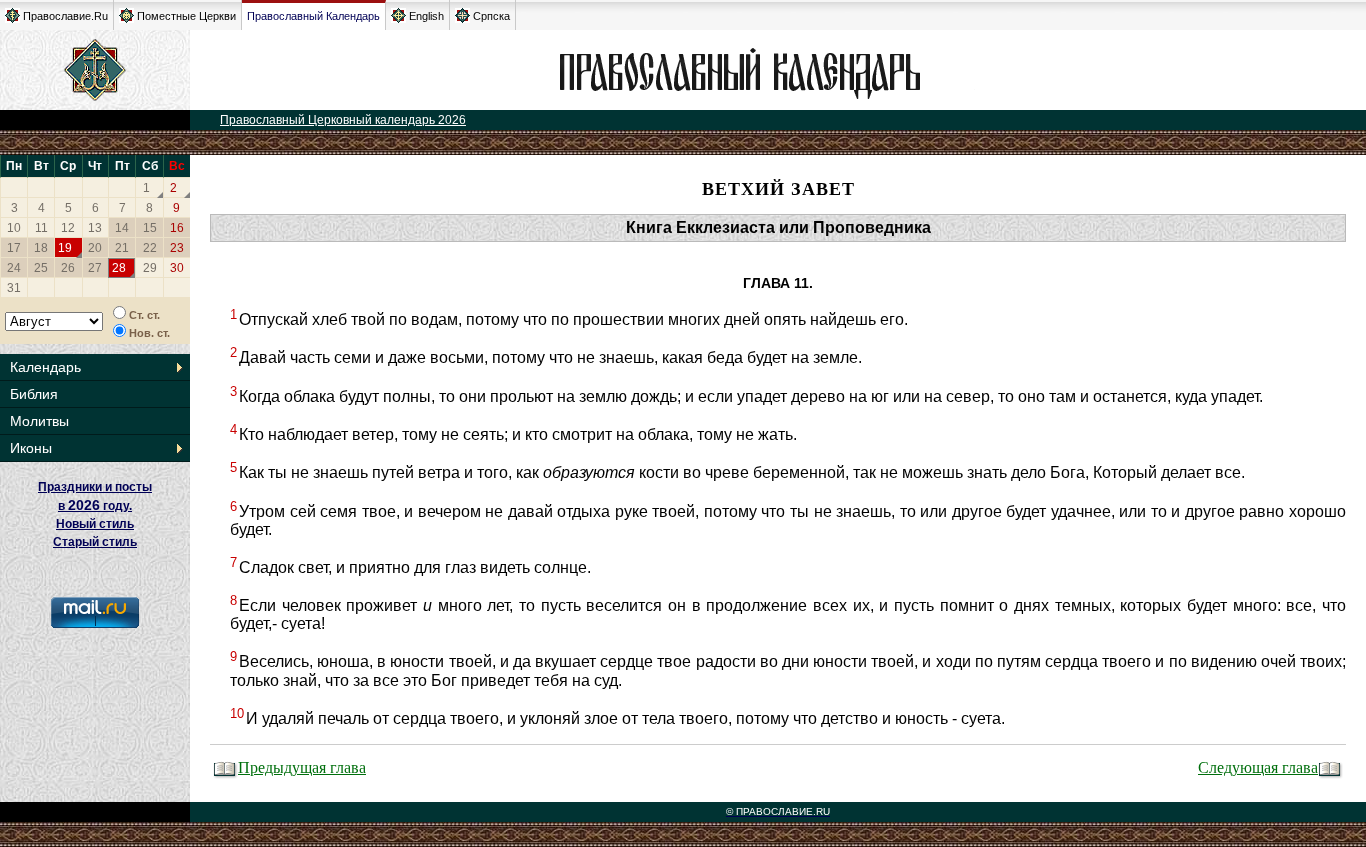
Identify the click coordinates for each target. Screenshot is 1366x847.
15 (150, 228)
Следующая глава (1258, 766)
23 (177, 248)
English (426, 16)
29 (150, 268)
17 (14, 248)
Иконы (31, 448)
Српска (491, 16)
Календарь (45, 367)
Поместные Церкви (186, 16)
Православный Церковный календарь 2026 (343, 120)
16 (177, 228)
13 (95, 228)
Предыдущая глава (302, 766)
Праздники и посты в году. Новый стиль (95, 505)
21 (122, 248)
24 (14, 268)
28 (119, 268)
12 (68, 228)
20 (95, 248)
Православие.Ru (65, 16)
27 (95, 268)
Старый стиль (95, 542)
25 (41, 268)
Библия (34, 394)
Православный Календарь (313, 16)
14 (122, 228)
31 (14, 288)
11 (41, 228)
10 (14, 228)
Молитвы (39, 421)
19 (65, 248)
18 (41, 248)
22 (150, 248)
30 (177, 268)
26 (68, 268)
